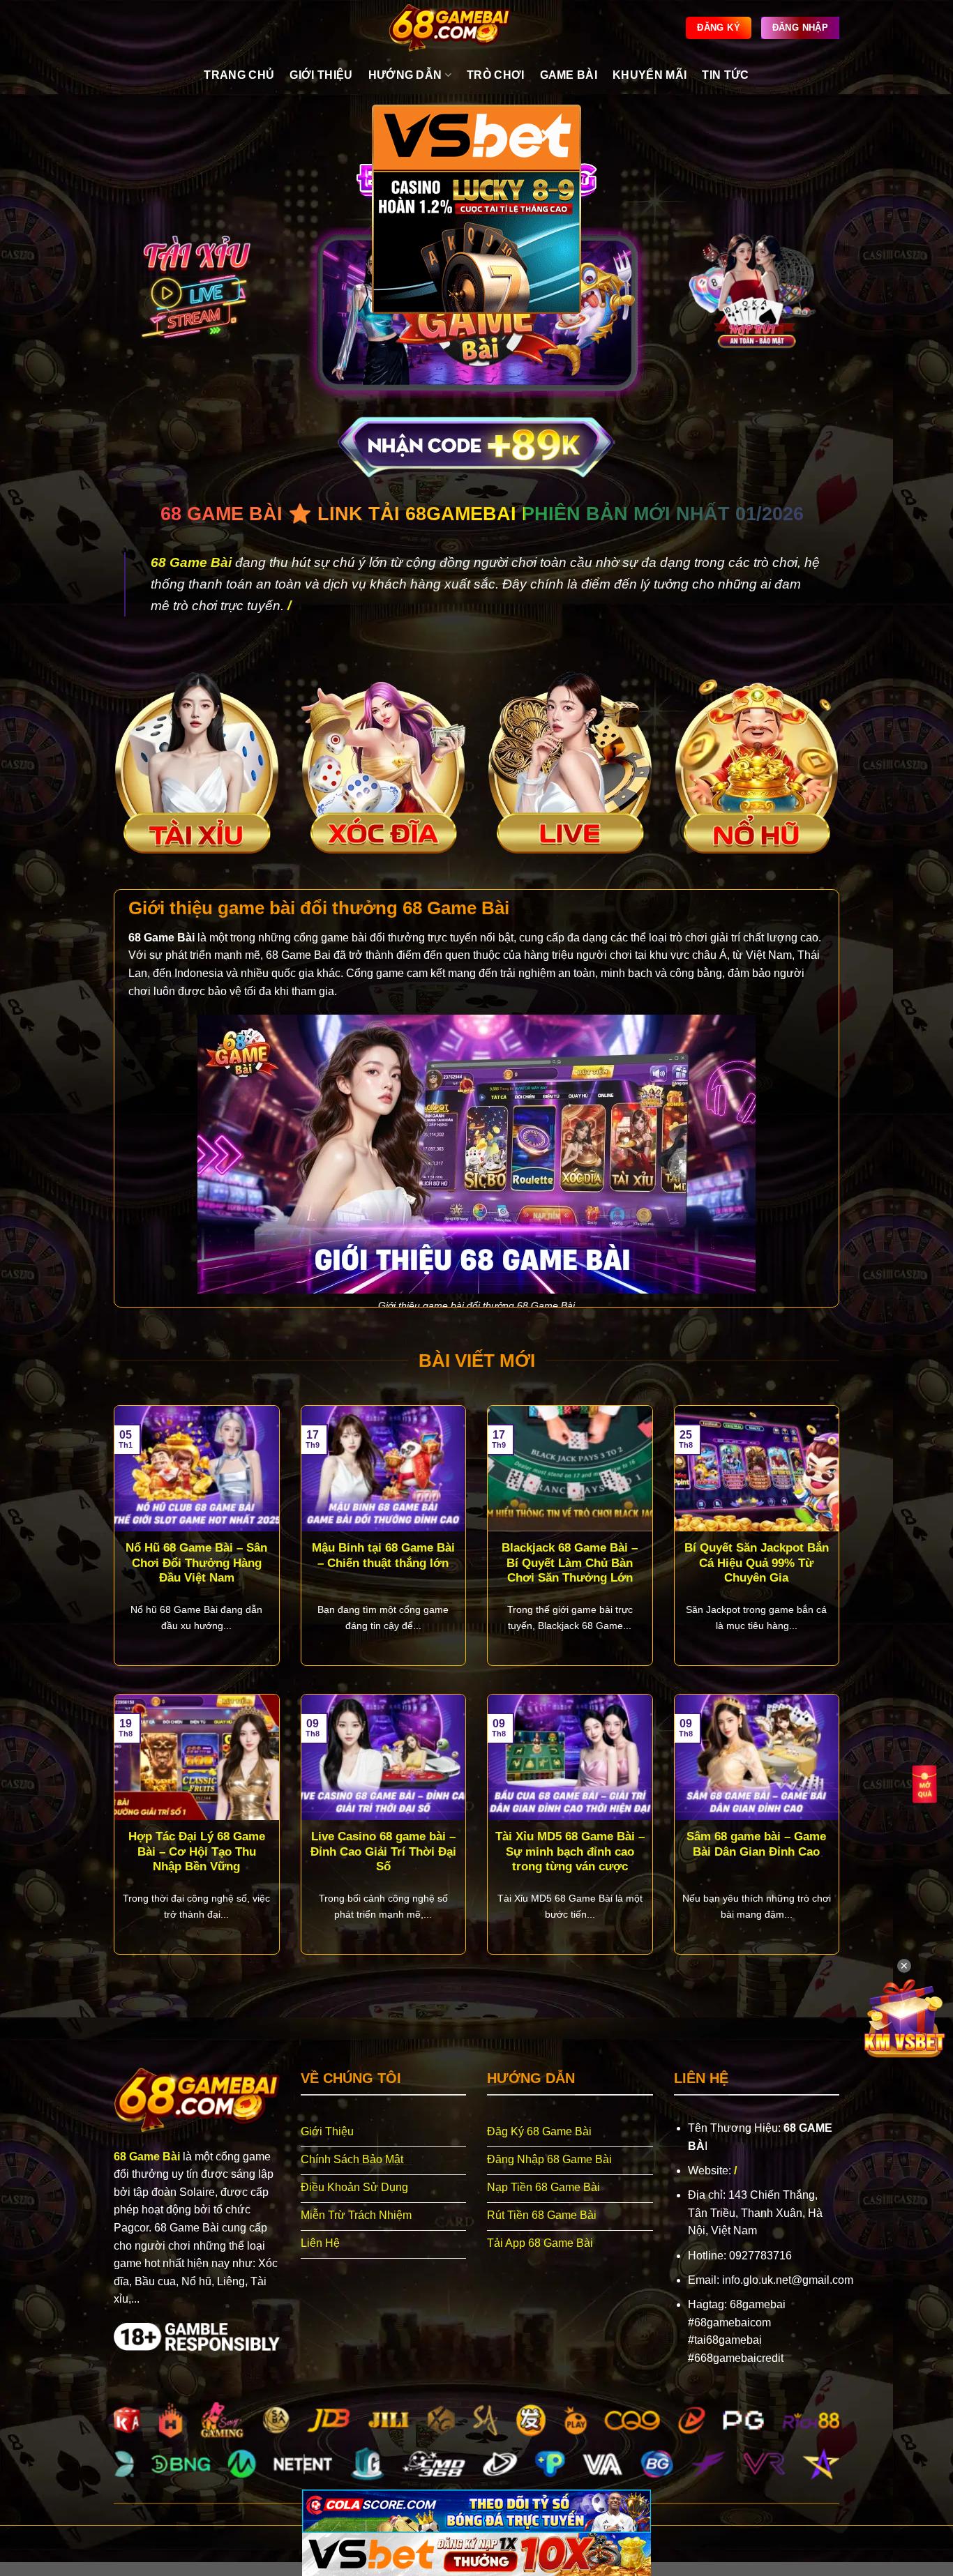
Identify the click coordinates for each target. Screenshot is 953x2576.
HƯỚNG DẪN (405, 75)
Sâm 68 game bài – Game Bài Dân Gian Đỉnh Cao (756, 1844)
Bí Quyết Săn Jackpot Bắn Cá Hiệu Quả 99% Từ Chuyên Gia (757, 1563)
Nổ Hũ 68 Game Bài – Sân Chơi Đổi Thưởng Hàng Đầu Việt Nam (196, 1563)
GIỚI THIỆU (321, 75)
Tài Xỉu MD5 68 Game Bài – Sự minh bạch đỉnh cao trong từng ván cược (570, 1851)
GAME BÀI (569, 75)
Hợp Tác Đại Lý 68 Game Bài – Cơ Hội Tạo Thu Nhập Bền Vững (197, 1851)
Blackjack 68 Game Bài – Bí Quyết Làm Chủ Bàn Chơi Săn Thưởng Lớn (570, 1563)
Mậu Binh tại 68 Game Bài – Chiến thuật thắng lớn (383, 1555)
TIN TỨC (725, 75)
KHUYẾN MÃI (650, 75)
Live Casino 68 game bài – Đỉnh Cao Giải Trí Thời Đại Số (383, 1851)
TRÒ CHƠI (496, 75)
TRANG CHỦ (239, 75)
